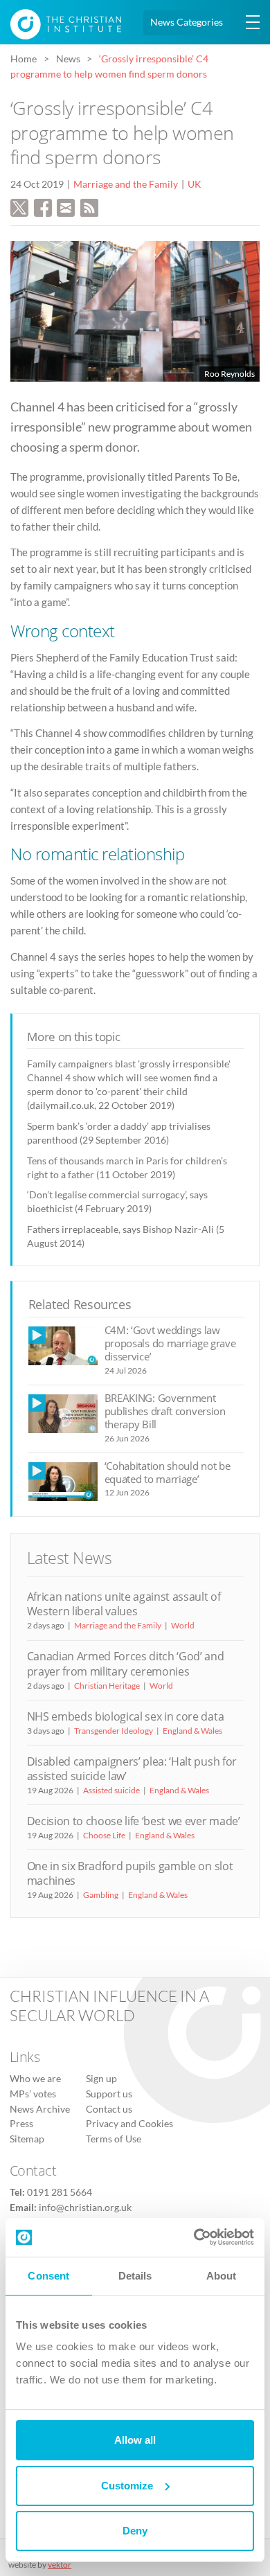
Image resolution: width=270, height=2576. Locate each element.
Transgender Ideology (114, 1731)
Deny (135, 2531)
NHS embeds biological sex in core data (126, 1716)
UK (195, 184)
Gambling (101, 1895)
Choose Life (104, 1835)
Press (21, 2124)
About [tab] (222, 2276)
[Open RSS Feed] (89, 206)
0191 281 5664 (60, 2192)
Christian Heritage (107, 1686)
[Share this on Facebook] (43, 206)
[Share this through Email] (66, 206)
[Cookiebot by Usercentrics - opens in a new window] (194, 2237)
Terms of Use (114, 2139)
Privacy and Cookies (129, 2124)
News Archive (40, 2109)
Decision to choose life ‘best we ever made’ (134, 1821)
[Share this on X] (19, 206)
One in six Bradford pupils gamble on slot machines (130, 1873)
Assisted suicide (111, 1790)
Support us (109, 2094)
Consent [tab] (48, 2276)
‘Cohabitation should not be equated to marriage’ (168, 1472)
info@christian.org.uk (85, 2208)
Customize (127, 2486)
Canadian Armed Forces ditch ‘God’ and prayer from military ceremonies (126, 1663)
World (183, 1625)
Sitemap (27, 2139)
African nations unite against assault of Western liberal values (124, 1604)
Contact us (109, 2109)
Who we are (35, 2079)
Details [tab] (135, 2276)
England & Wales (192, 1731)
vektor (60, 2565)
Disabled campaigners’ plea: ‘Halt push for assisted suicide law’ (132, 1769)
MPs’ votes (33, 2094)
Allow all (135, 2440)
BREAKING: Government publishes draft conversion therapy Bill (165, 1411)
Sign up (101, 2079)
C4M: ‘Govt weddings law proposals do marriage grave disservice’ (170, 1343)
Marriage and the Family (126, 184)
